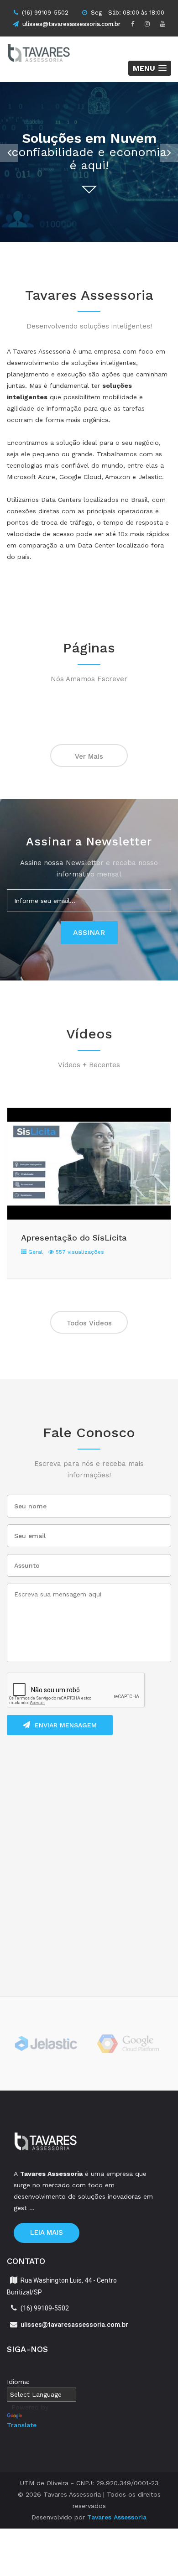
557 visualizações (79, 1252)
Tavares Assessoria (117, 2517)
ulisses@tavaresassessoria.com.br (71, 24)
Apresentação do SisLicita (74, 1238)
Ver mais (89, 756)
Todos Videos (89, 1323)
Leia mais (47, 2232)
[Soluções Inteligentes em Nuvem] (48, 55)
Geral (35, 1252)
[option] (89, 162)
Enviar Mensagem (66, 1725)
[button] (150, 68)
